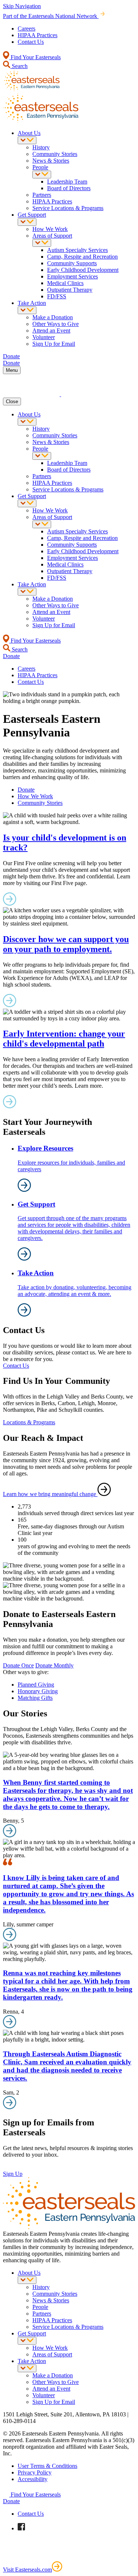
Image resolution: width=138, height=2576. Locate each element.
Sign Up (13, 2174)
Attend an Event (51, 331)
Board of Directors (69, 188)
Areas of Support (52, 236)
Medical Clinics (65, 283)
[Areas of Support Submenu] (42, 243)
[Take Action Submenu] (27, 310)
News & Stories (51, 161)
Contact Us (31, 42)
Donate (26, 790)
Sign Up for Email (54, 344)
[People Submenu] (42, 175)
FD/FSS (57, 296)
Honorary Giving (38, 1691)
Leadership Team (67, 182)
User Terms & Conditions (47, 2466)
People (40, 167)
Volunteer (44, 337)
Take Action (32, 303)
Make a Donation (53, 317)
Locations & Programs (29, 1422)
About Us (29, 133)
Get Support (32, 215)
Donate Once (18, 1665)
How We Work (50, 229)
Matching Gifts (35, 1698)
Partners (42, 195)
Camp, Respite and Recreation (82, 257)
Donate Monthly (54, 1665)
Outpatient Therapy (70, 290)
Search (19, 66)
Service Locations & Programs (68, 208)
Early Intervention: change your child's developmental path (64, 1039)
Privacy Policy (35, 2472)
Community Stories (55, 154)
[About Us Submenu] (27, 140)
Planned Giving (36, 1685)
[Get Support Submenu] (27, 222)
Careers (26, 29)
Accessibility (33, 2479)
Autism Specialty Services (77, 250)
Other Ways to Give (56, 324)
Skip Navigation (22, 6)
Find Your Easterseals (35, 57)
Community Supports (72, 263)
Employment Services (72, 276)
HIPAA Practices (38, 35)
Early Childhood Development (83, 270)
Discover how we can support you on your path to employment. (66, 944)
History (41, 147)
